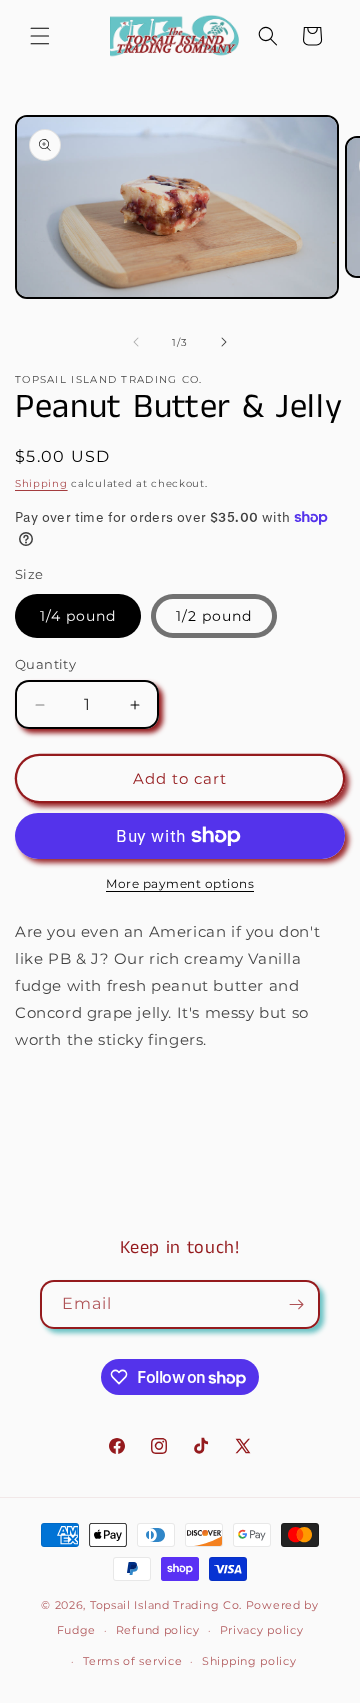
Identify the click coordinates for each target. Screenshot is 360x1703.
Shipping (41, 483)
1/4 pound (78, 616)
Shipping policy (249, 1661)
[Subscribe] (296, 1304)
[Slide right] (224, 342)
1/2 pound (214, 616)
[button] (40, 36)
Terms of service (132, 1661)
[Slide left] (136, 342)
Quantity (45, 664)
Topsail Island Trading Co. (166, 1605)
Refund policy (158, 1630)
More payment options (180, 883)
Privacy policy (262, 1630)
